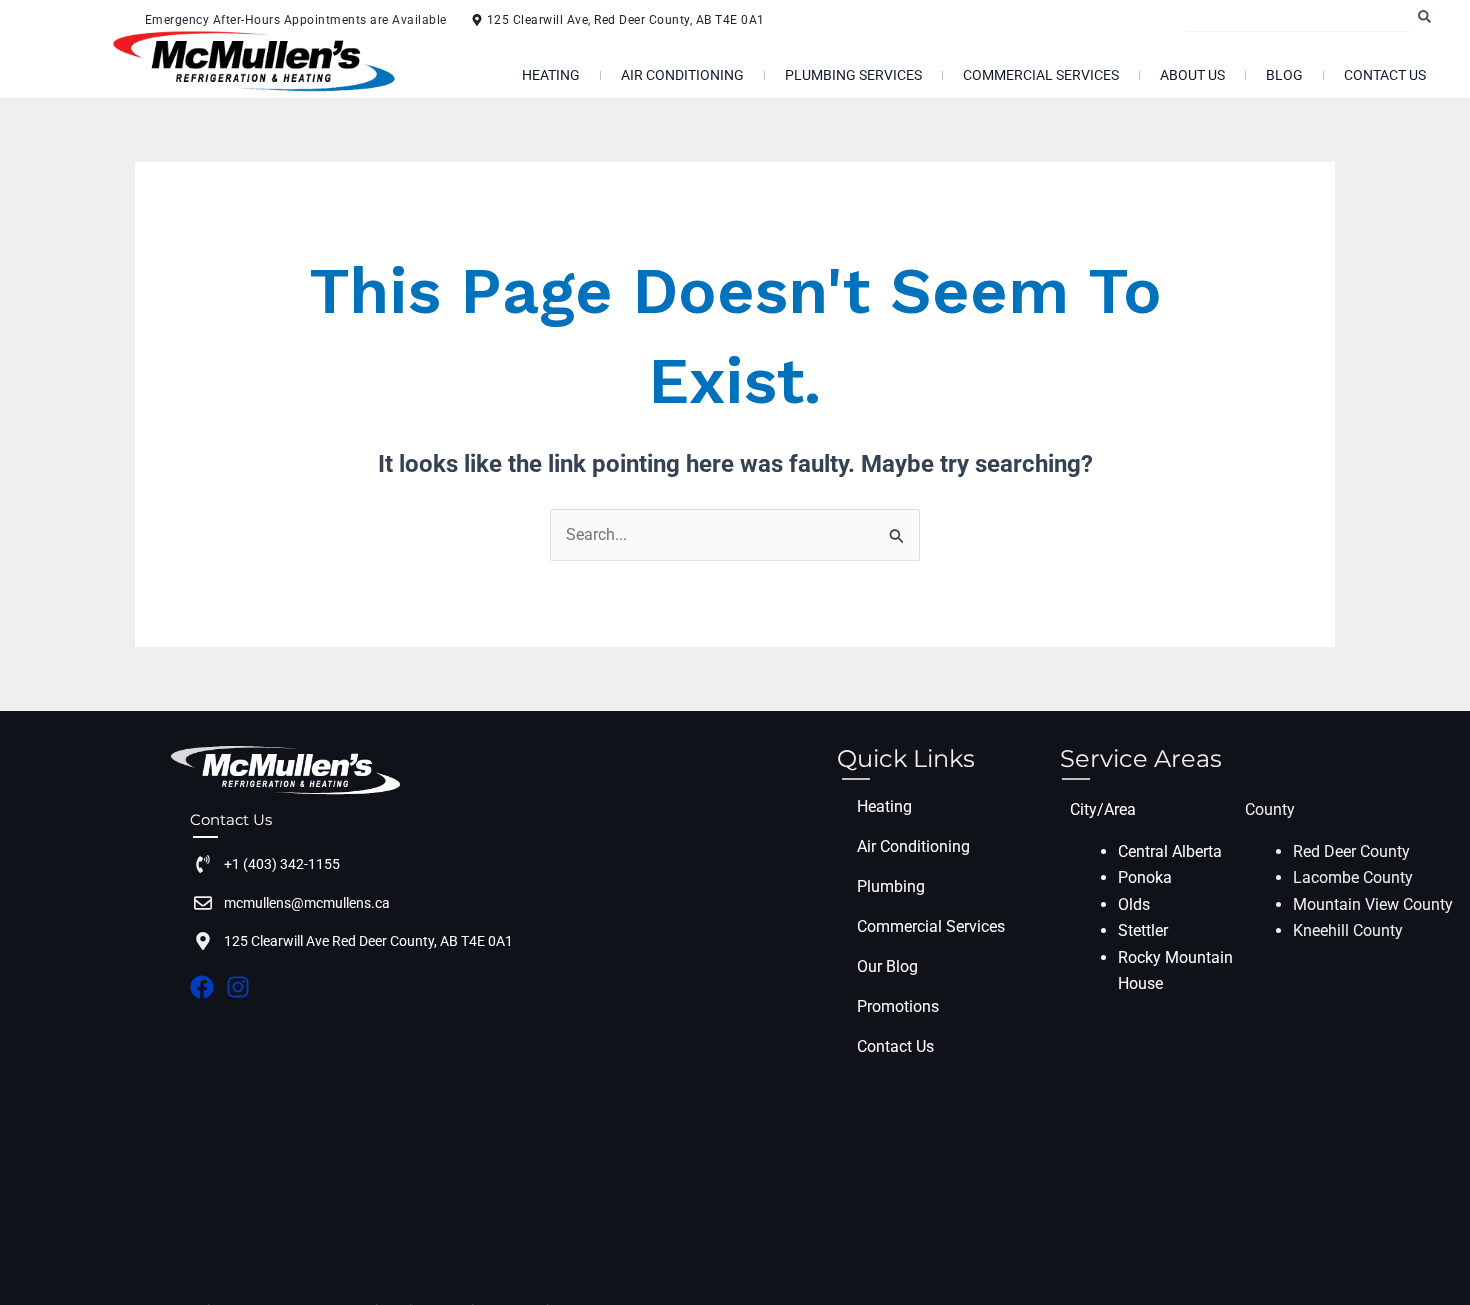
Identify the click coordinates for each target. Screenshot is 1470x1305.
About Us (1192, 75)
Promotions (898, 1006)
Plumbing (891, 886)
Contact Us (1385, 75)
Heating (551, 75)
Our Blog (887, 966)
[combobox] (1297, 16)
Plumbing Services (853, 75)
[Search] (1428, 16)
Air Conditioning (682, 75)
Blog (1284, 75)
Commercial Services (1041, 75)
